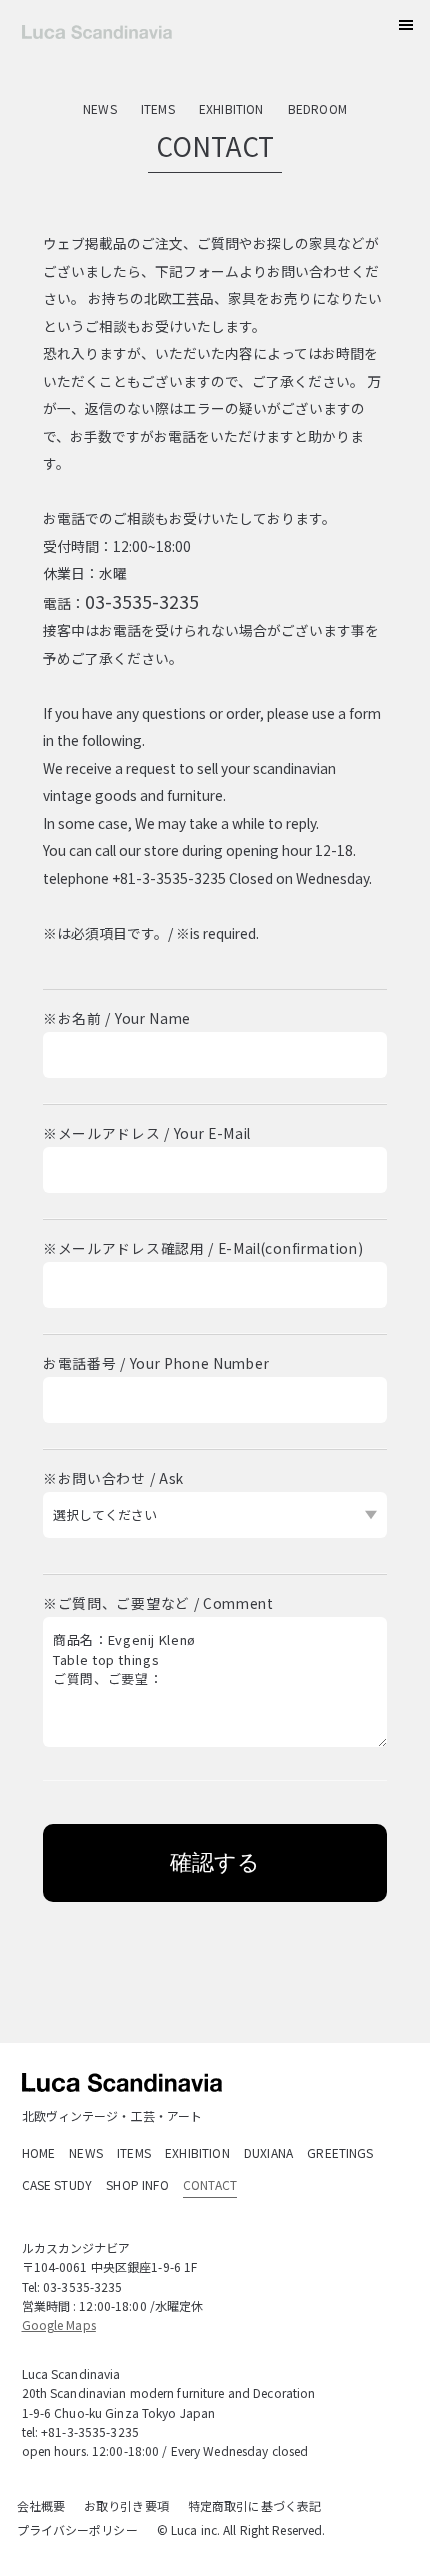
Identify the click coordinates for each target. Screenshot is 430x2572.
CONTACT (210, 2184)
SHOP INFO (137, 2184)
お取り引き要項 (126, 2505)
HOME (39, 2152)
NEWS (100, 108)
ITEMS (158, 108)
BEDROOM (317, 108)
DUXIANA (268, 2152)
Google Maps (59, 2324)
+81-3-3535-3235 (90, 2431)
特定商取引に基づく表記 (254, 2505)
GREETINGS (340, 2152)
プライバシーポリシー (77, 2529)
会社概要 (41, 2505)
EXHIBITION (231, 108)
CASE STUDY (57, 2184)
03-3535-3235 (142, 601)
